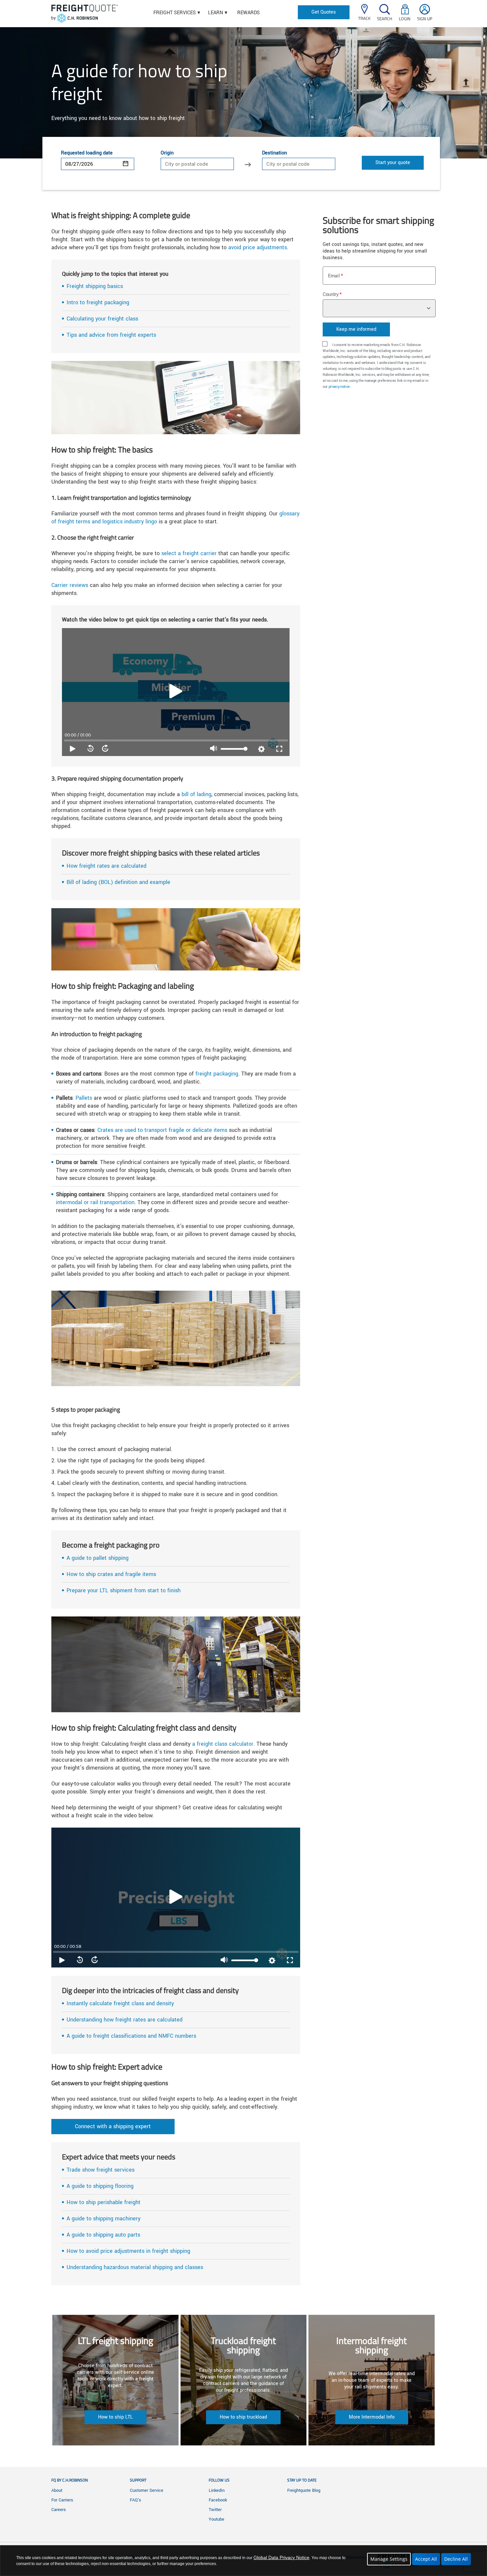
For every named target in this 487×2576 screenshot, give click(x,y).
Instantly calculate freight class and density (120, 2003)
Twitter (215, 2510)
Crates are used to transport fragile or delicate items (162, 1130)
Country (331, 294)
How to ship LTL (115, 2417)
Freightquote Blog (304, 2490)
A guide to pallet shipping (98, 1558)
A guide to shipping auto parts (103, 2235)
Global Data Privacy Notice (281, 2557)
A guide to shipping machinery (104, 2219)
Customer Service (147, 2490)
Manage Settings (389, 2559)
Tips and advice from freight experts (111, 335)
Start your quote (393, 163)
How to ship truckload (243, 2417)
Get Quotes (324, 12)
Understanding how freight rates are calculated (125, 2020)
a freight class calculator (223, 1744)
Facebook (218, 2500)
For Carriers (62, 2500)
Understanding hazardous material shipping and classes (135, 2267)
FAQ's (135, 2500)
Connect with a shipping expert (113, 2126)
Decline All (456, 2559)
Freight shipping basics (95, 286)
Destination (274, 153)
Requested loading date (87, 153)
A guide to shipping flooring (100, 2186)
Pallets (84, 1098)
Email (334, 276)
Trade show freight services (101, 2170)
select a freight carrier (189, 553)
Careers (59, 2510)
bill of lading (196, 794)
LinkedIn (217, 2490)
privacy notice (339, 387)
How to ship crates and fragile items (111, 1574)
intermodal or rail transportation (95, 1202)
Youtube (216, 2519)
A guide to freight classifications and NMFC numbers (131, 2036)
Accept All (426, 2559)
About (57, 2490)
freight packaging (217, 1074)
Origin (167, 153)
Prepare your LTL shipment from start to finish (124, 1590)
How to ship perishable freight (104, 2202)
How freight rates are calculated (107, 866)
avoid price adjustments (258, 247)
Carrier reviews (70, 585)
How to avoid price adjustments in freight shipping (128, 2251)
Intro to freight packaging (98, 302)
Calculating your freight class (102, 319)
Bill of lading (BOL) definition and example (118, 882)
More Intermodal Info (372, 2417)
